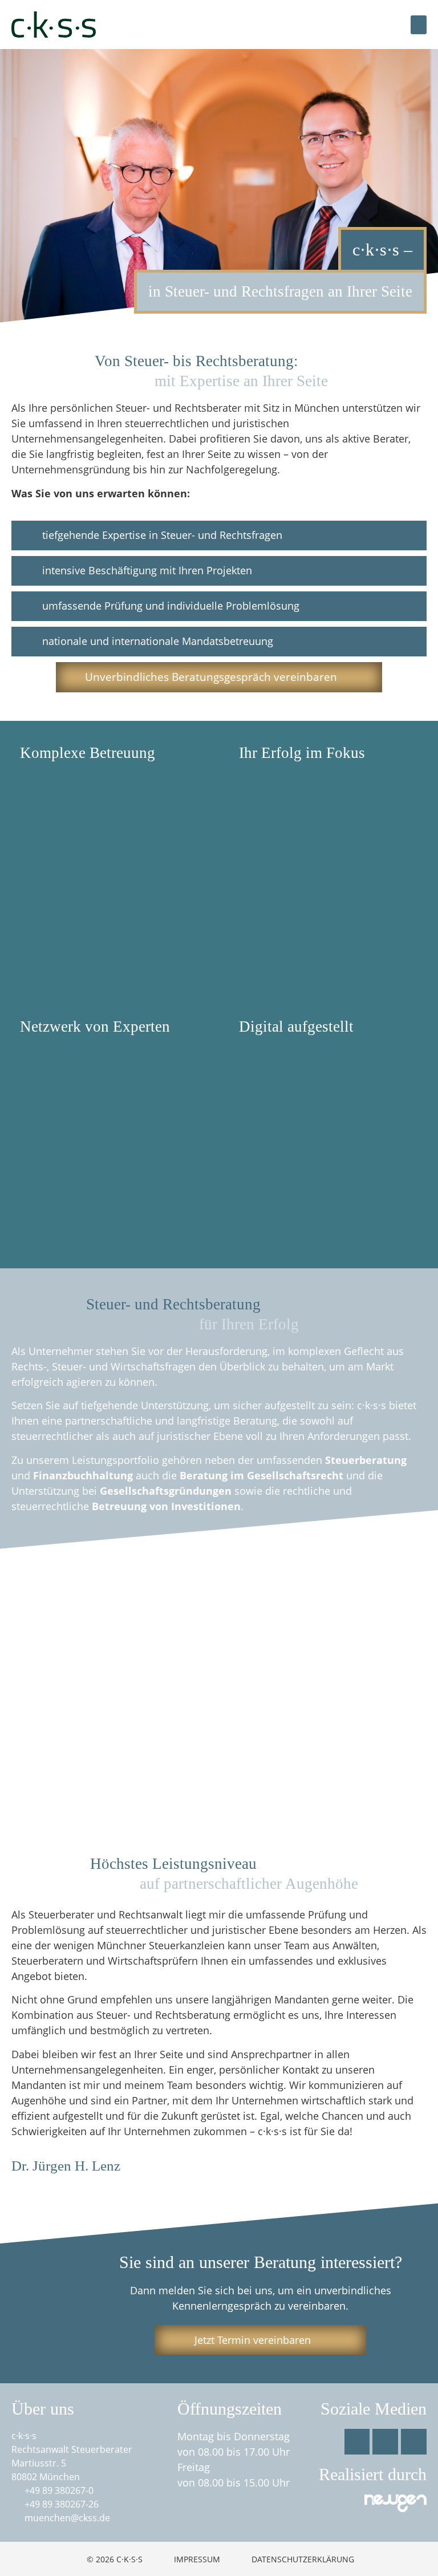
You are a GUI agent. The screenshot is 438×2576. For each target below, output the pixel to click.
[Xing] (414, 2442)
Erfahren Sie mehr (77, 883)
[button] (419, 25)
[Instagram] (385, 2442)
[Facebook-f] (357, 2442)
